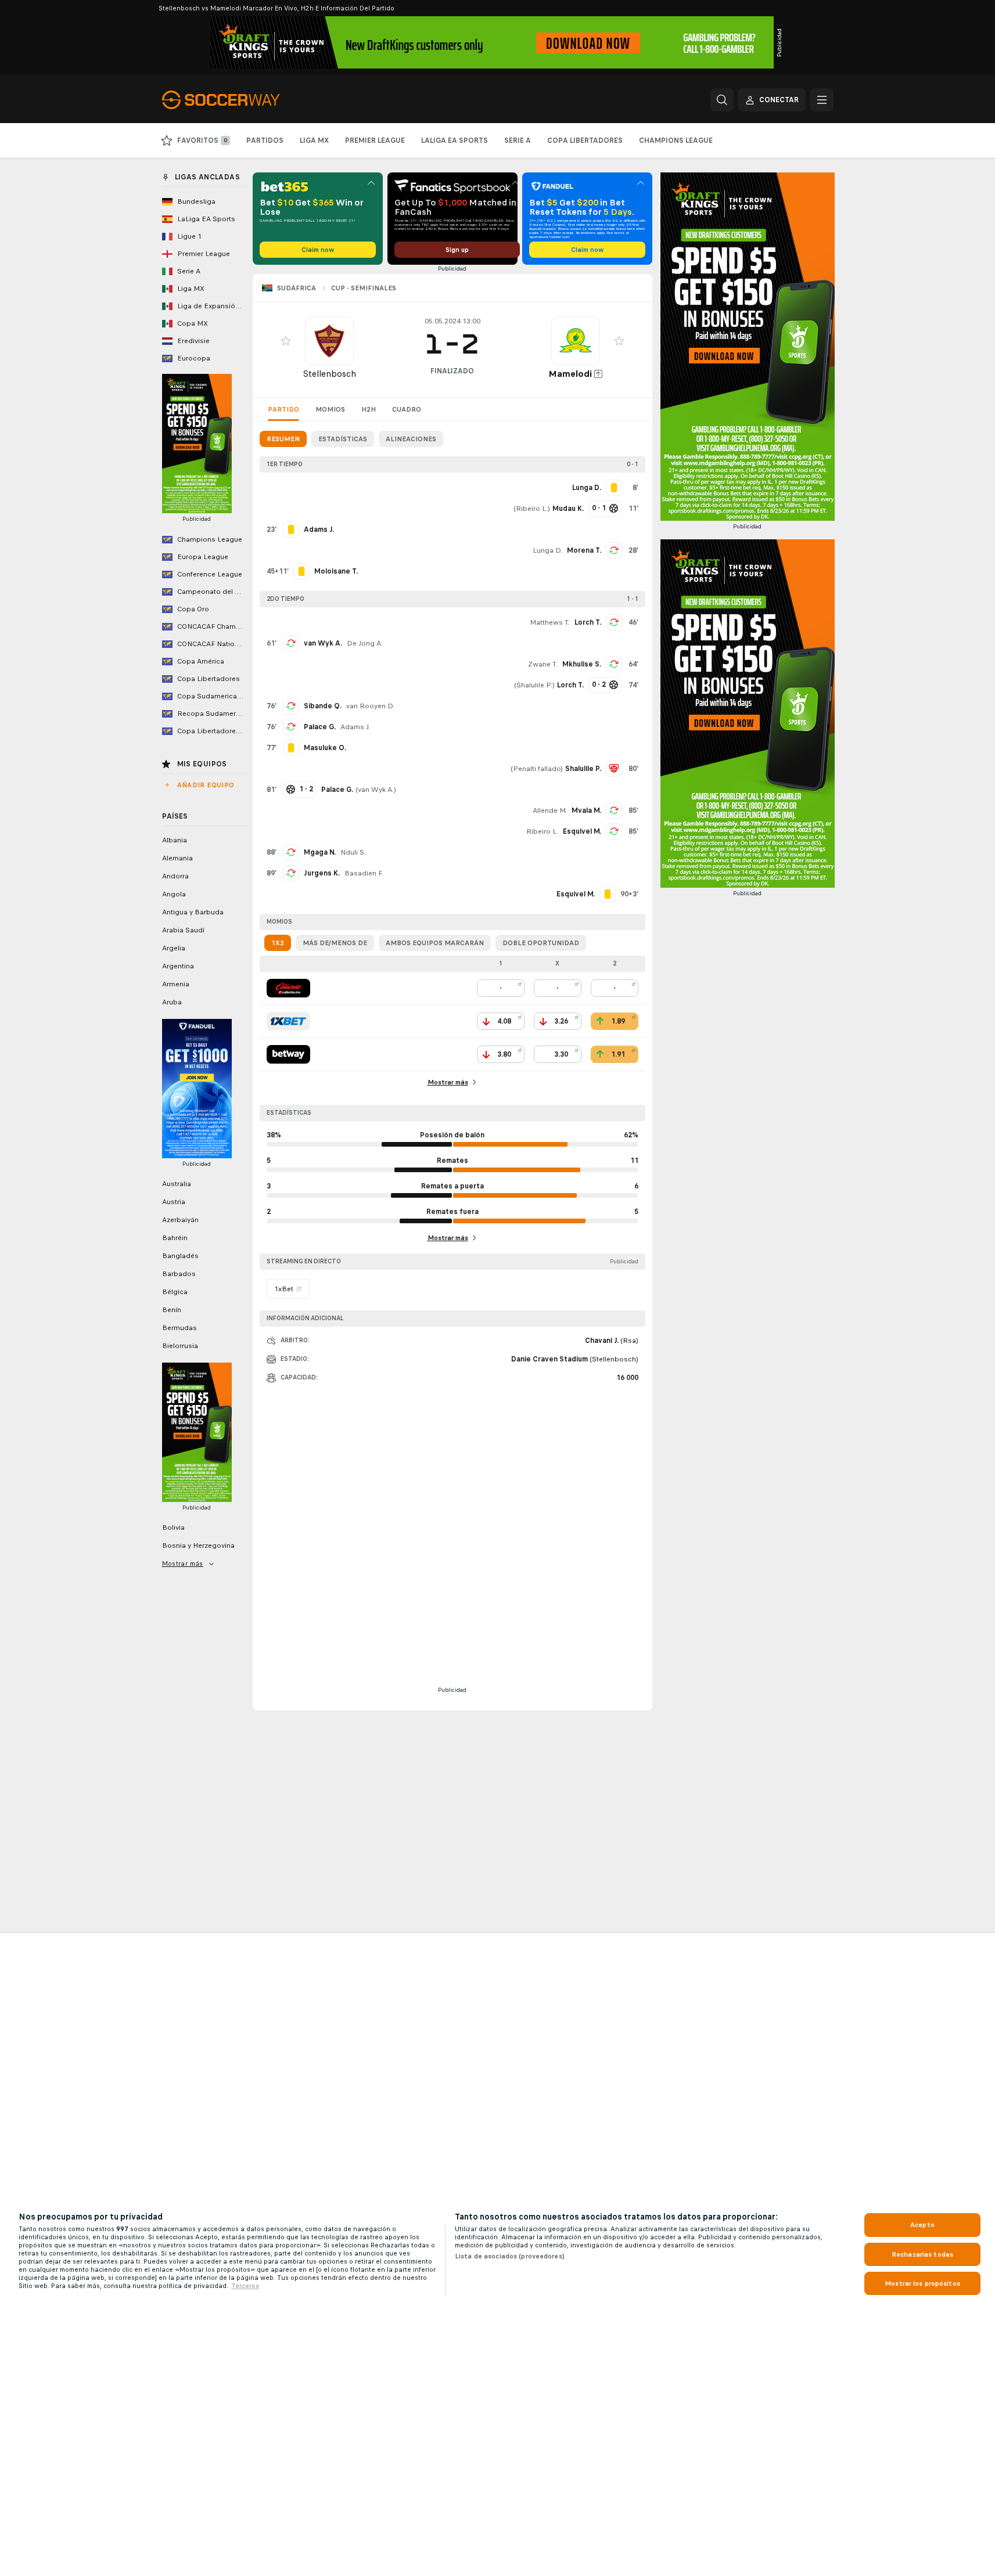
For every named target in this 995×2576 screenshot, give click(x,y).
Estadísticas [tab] (343, 439)
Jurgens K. (322, 873)
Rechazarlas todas (922, 2254)
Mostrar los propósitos (922, 2283)
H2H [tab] (369, 409)
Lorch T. (588, 622)
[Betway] (288, 1054)
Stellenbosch (329, 374)
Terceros (245, 2286)
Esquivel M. (582, 831)
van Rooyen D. (370, 706)
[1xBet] (288, 1021)
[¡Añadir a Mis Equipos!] (286, 341)
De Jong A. (365, 643)
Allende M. (550, 810)
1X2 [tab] (278, 943)
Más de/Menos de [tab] (335, 943)
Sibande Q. (323, 706)
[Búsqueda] (722, 100)
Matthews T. (550, 622)
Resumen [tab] (283, 439)
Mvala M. (586, 810)
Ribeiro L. (532, 509)
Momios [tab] (330, 409)
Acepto (922, 2225)
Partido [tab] (283, 409)
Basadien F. (364, 873)
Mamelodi (570, 374)
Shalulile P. (534, 685)
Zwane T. (543, 664)
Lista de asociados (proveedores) (510, 2256)
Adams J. (355, 727)
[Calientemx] (288, 988)
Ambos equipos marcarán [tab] (435, 943)
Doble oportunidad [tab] (541, 943)
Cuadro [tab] (407, 409)
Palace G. (320, 727)
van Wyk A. (323, 643)
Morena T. (584, 550)
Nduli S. (353, 852)
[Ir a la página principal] (242, 100)
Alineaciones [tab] (411, 439)
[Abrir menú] (822, 100)
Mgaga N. (320, 852)
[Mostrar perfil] (329, 341)
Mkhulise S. (582, 664)
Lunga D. (547, 550)
